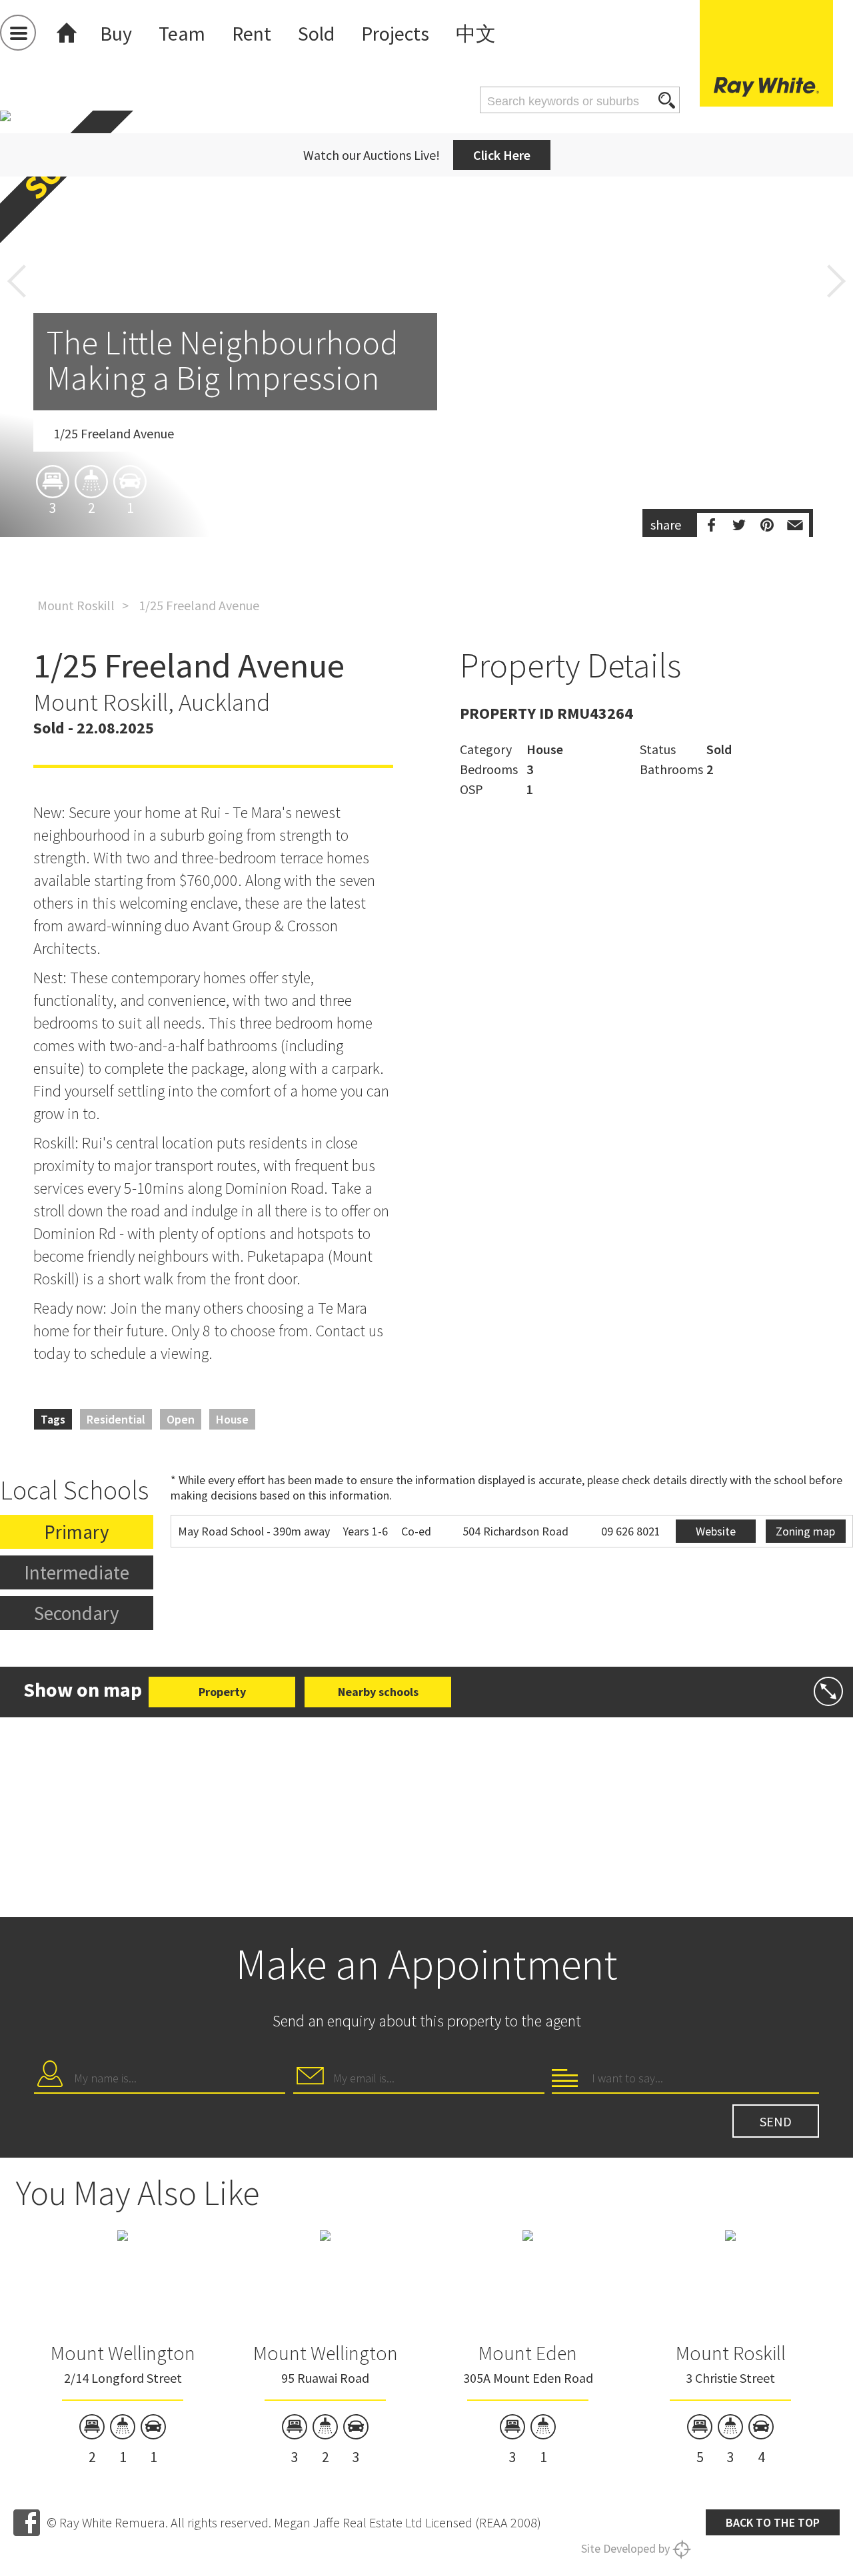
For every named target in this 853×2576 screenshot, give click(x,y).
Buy (116, 33)
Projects (395, 33)
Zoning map (805, 1531)
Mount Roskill (76, 605)
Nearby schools (378, 1692)
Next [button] (836, 281)
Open (181, 1419)
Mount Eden (528, 2353)
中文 (476, 33)
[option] (426, 402)
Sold (316, 33)
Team (182, 33)
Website (716, 1531)
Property (222, 1692)
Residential (116, 1419)
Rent (252, 33)
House (232, 1419)
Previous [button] (17, 281)
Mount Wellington (123, 2353)
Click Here (502, 155)
